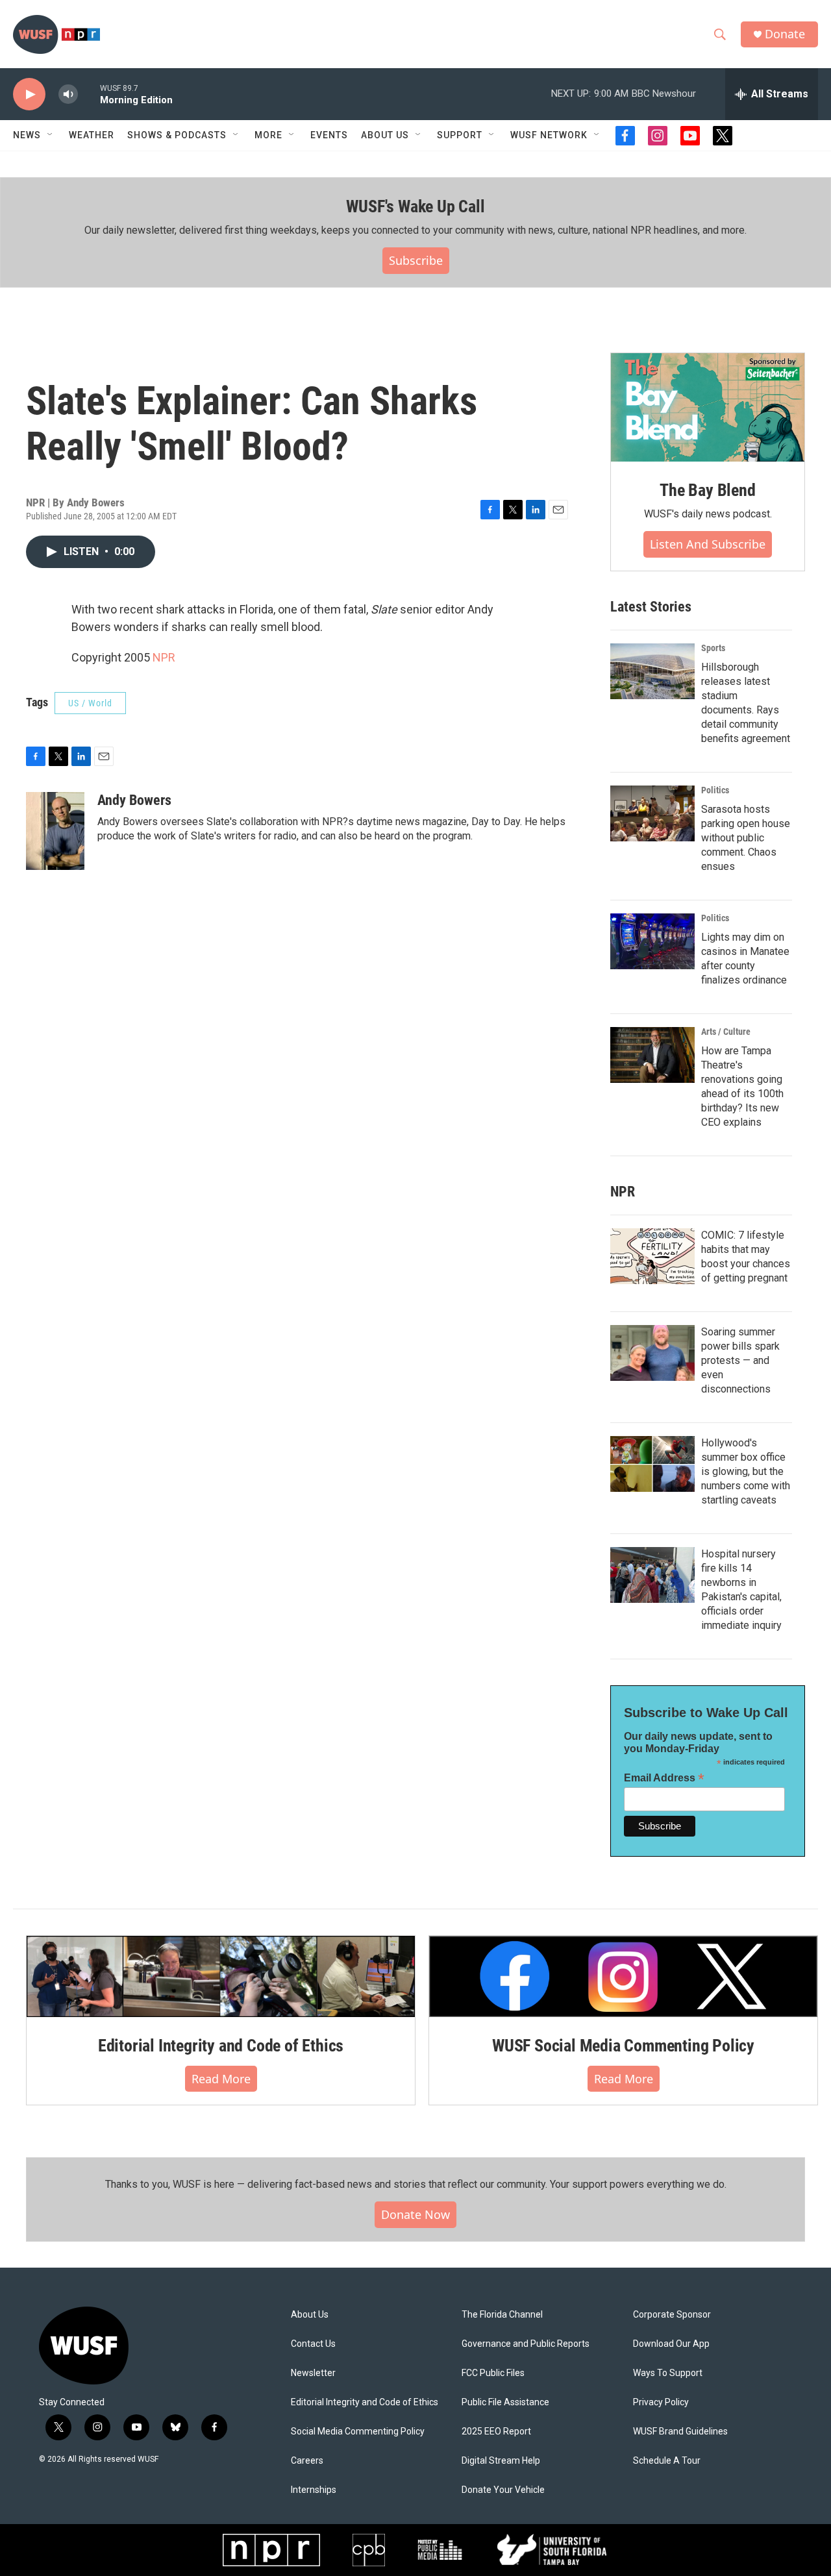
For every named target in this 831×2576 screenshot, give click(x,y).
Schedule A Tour (667, 2461)
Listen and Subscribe (708, 544)
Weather (92, 135)
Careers (307, 2461)
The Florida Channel (502, 2315)
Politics (715, 790)
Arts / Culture (726, 1032)
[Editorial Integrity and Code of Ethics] (221, 1976)
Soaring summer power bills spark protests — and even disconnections (740, 1360)
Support (460, 135)
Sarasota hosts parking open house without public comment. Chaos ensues (746, 838)
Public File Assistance (505, 2402)
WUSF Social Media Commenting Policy (623, 2046)
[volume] (68, 94)
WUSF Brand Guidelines (680, 2432)
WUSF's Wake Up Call (415, 206)
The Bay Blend (707, 490)
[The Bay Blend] (708, 408)
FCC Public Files (493, 2373)
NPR (164, 657)
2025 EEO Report (496, 2432)
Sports (713, 648)
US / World (90, 703)
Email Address (664, 1778)
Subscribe (416, 260)
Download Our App (671, 2344)
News (27, 135)
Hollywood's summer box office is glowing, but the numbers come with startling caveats (746, 1471)
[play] (29, 94)
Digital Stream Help (501, 2461)
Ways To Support (668, 2373)
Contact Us (313, 2344)
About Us (310, 2315)
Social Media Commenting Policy (358, 2432)
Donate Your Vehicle (503, 2490)
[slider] (89, 94)
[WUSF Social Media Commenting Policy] (623, 1976)
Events (329, 135)
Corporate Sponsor (672, 2315)
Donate (785, 34)
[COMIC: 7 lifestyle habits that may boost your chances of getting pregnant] (652, 1256)
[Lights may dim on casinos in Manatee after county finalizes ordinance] (652, 941)
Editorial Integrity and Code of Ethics (221, 2046)
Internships (314, 2490)
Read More (221, 2079)
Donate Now (415, 2214)
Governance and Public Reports (526, 2344)
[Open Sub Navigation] (51, 135)
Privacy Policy (661, 2402)
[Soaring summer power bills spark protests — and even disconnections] (652, 1353)
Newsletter (313, 2373)
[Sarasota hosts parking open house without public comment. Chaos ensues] (652, 813)
